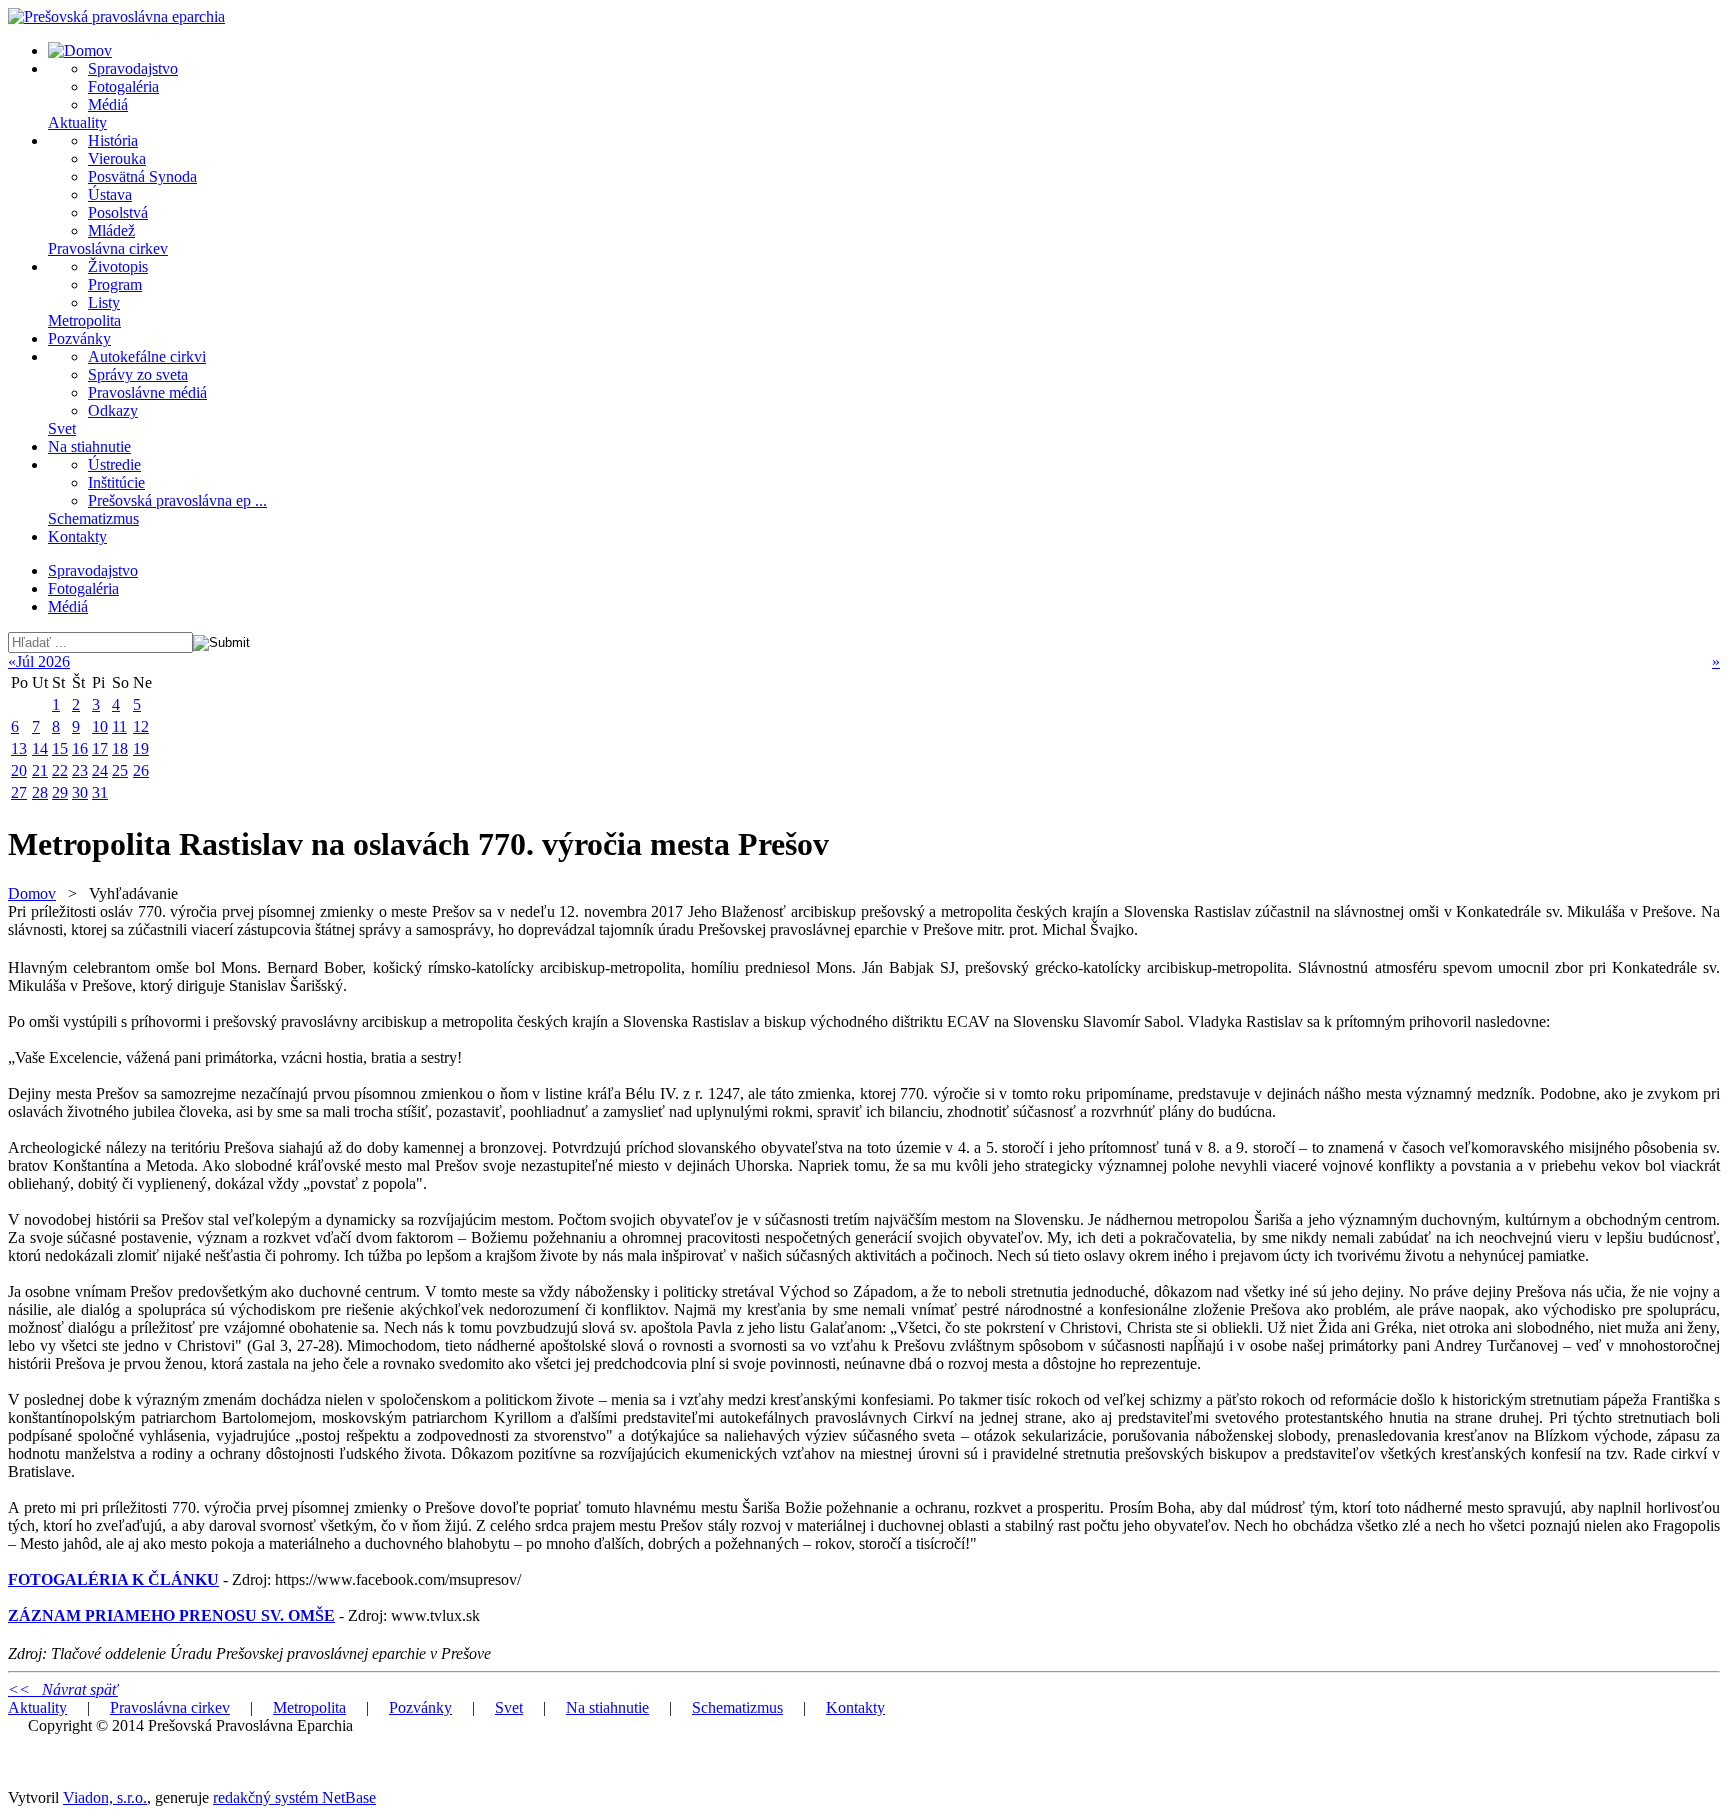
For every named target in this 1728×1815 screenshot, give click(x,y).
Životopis (118, 266)
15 (60, 748)
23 (80, 770)
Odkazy (113, 410)
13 (19, 748)
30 (80, 792)
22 (60, 770)
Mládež (111, 230)
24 (100, 770)
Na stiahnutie (89, 446)
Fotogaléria (123, 86)
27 (19, 792)
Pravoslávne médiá (147, 392)
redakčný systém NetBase (294, 1797)
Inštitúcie (116, 482)
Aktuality (77, 122)
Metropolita (84, 320)
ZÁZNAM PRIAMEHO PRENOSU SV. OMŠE (171, 1615)
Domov (32, 893)
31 (100, 792)
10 (100, 726)
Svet (62, 428)
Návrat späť (63, 1689)
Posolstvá (118, 212)
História (113, 140)
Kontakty (77, 536)
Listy (104, 302)
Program (115, 284)
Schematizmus (93, 518)
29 (60, 792)
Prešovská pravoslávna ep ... (177, 500)
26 (141, 770)
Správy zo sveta (138, 374)
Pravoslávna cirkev (108, 248)
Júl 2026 (43, 661)
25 (120, 770)
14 (40, 748)
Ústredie (114, 464)
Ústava (110, 194)
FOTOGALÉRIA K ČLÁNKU (113, 1579)
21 (40, 770)
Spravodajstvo (133, 68)
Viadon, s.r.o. (105, 1797)
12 (141, 726)
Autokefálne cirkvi (147, 356)
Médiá (108, 104)
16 (80, 748)
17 (100, 748)
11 (119, 726)
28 (40, 792)
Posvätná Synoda (142, 176)
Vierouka (117, 158)
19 (141, 748)
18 (120, 748)
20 (19, 770)
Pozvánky (79, 338)
